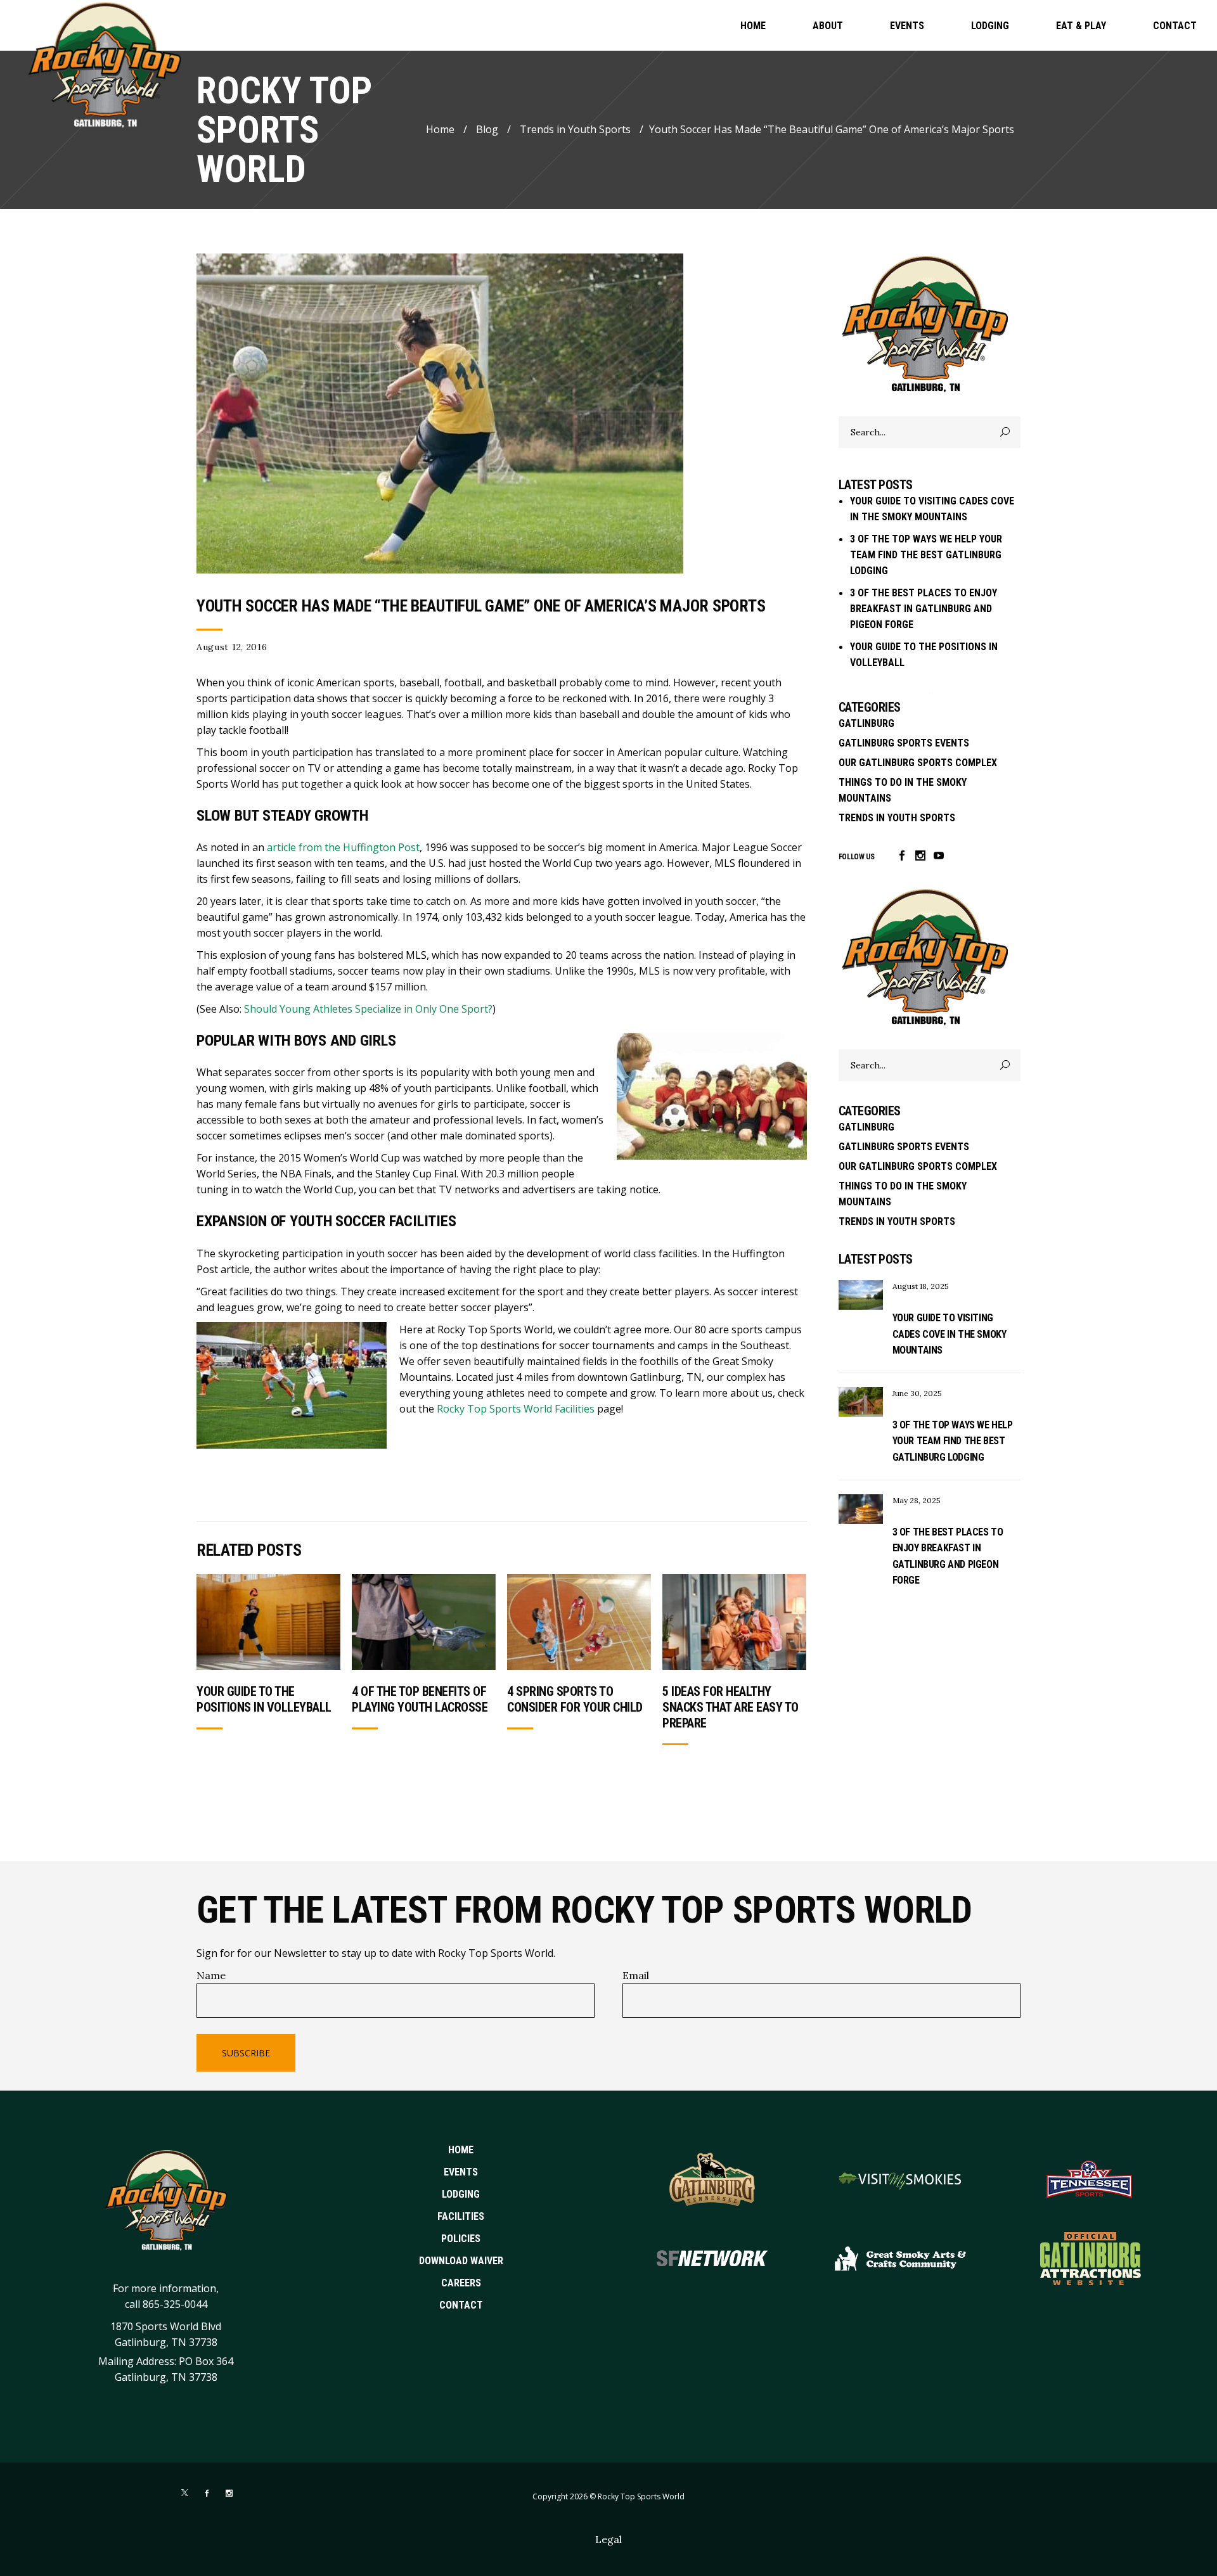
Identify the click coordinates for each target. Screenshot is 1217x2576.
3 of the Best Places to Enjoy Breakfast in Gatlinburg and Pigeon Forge (924, 609)
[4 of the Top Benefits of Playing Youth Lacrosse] (424, 1622)
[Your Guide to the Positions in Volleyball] (268, 1622)
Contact (461, 2305)
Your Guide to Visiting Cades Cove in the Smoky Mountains (950, 1334)
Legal (608, 2539)
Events (461, 2172)
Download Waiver (461, 2261)
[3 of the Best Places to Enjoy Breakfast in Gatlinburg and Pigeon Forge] (861, 1509)
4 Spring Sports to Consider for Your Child (575, 1699)
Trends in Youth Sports (575, 129)
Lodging (461, 2194)
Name (211, 1975)
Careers (461, 2283)
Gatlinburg (866, 723)
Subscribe (246, 2053)
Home (440, 129)
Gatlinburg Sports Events (904, 743)
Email (636, 1975)
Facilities (461, 2216)
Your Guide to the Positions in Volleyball (264, 1699)
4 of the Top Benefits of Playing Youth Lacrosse (420, 1699)
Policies (461, 2239)
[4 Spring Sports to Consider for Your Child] (579, 1622)
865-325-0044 (175, 2304)
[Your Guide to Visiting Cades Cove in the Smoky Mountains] (861, 1295)
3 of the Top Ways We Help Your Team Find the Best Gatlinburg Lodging (926, 555)
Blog (487, 129)
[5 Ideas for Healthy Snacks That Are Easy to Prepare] (734, 1622)
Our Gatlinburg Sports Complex (918, 763)
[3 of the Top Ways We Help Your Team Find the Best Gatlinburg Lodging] (861, 1402)
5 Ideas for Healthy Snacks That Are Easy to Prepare (731, 1707)
